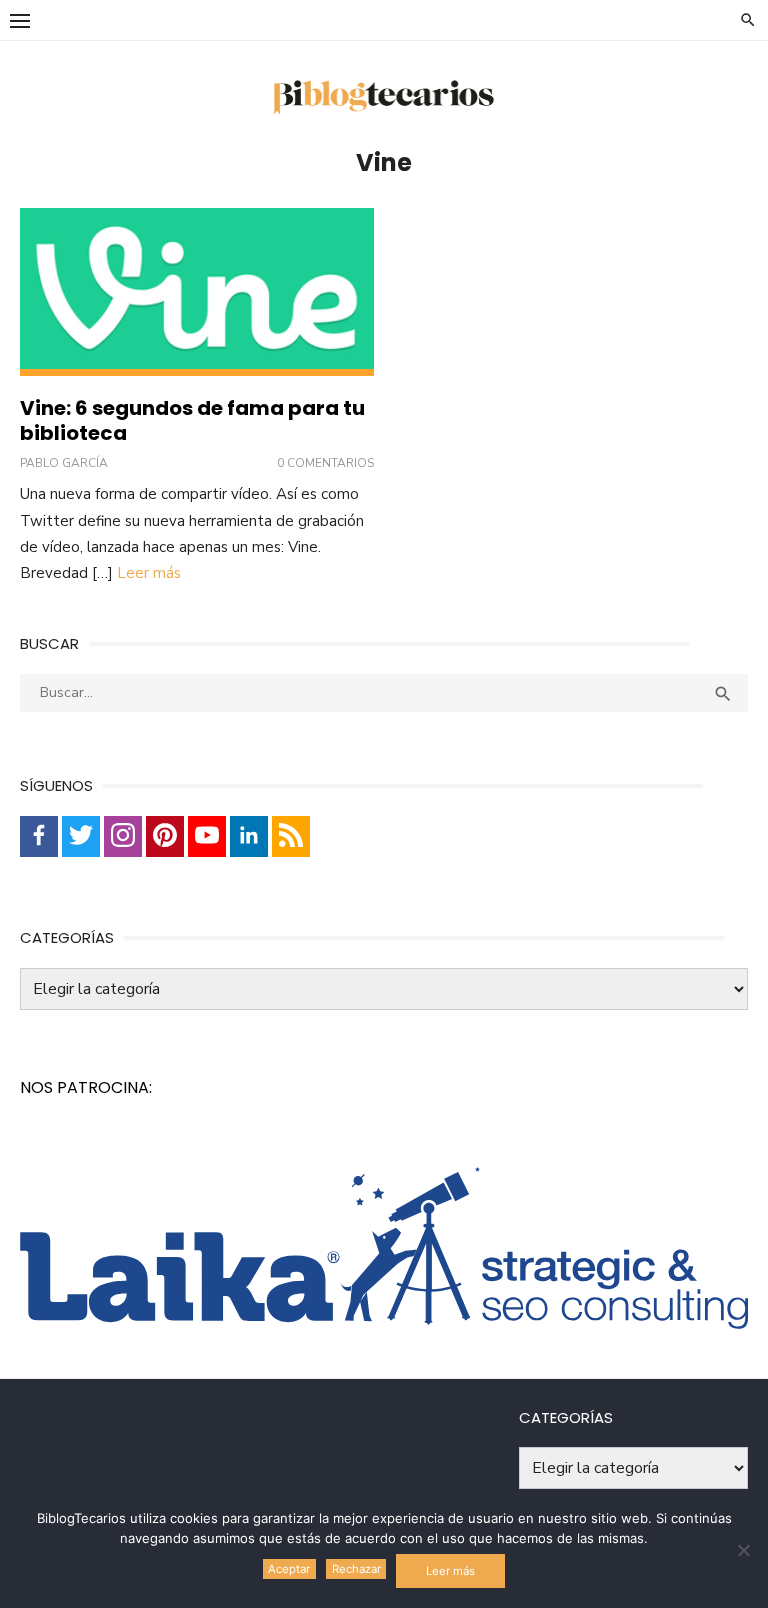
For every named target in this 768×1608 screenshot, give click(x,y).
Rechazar (356, 1569)
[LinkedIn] (249, 836)
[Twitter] (81, 836)
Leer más (149, 573)
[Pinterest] (165, 836)
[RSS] (291, 836)
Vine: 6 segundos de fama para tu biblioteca (192, 420)
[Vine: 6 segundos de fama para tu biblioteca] (197, 292)
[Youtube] (207, 836)
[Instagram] (123, 836)
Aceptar (289, 1569)
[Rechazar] (743, 1550)
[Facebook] (39, 836)
